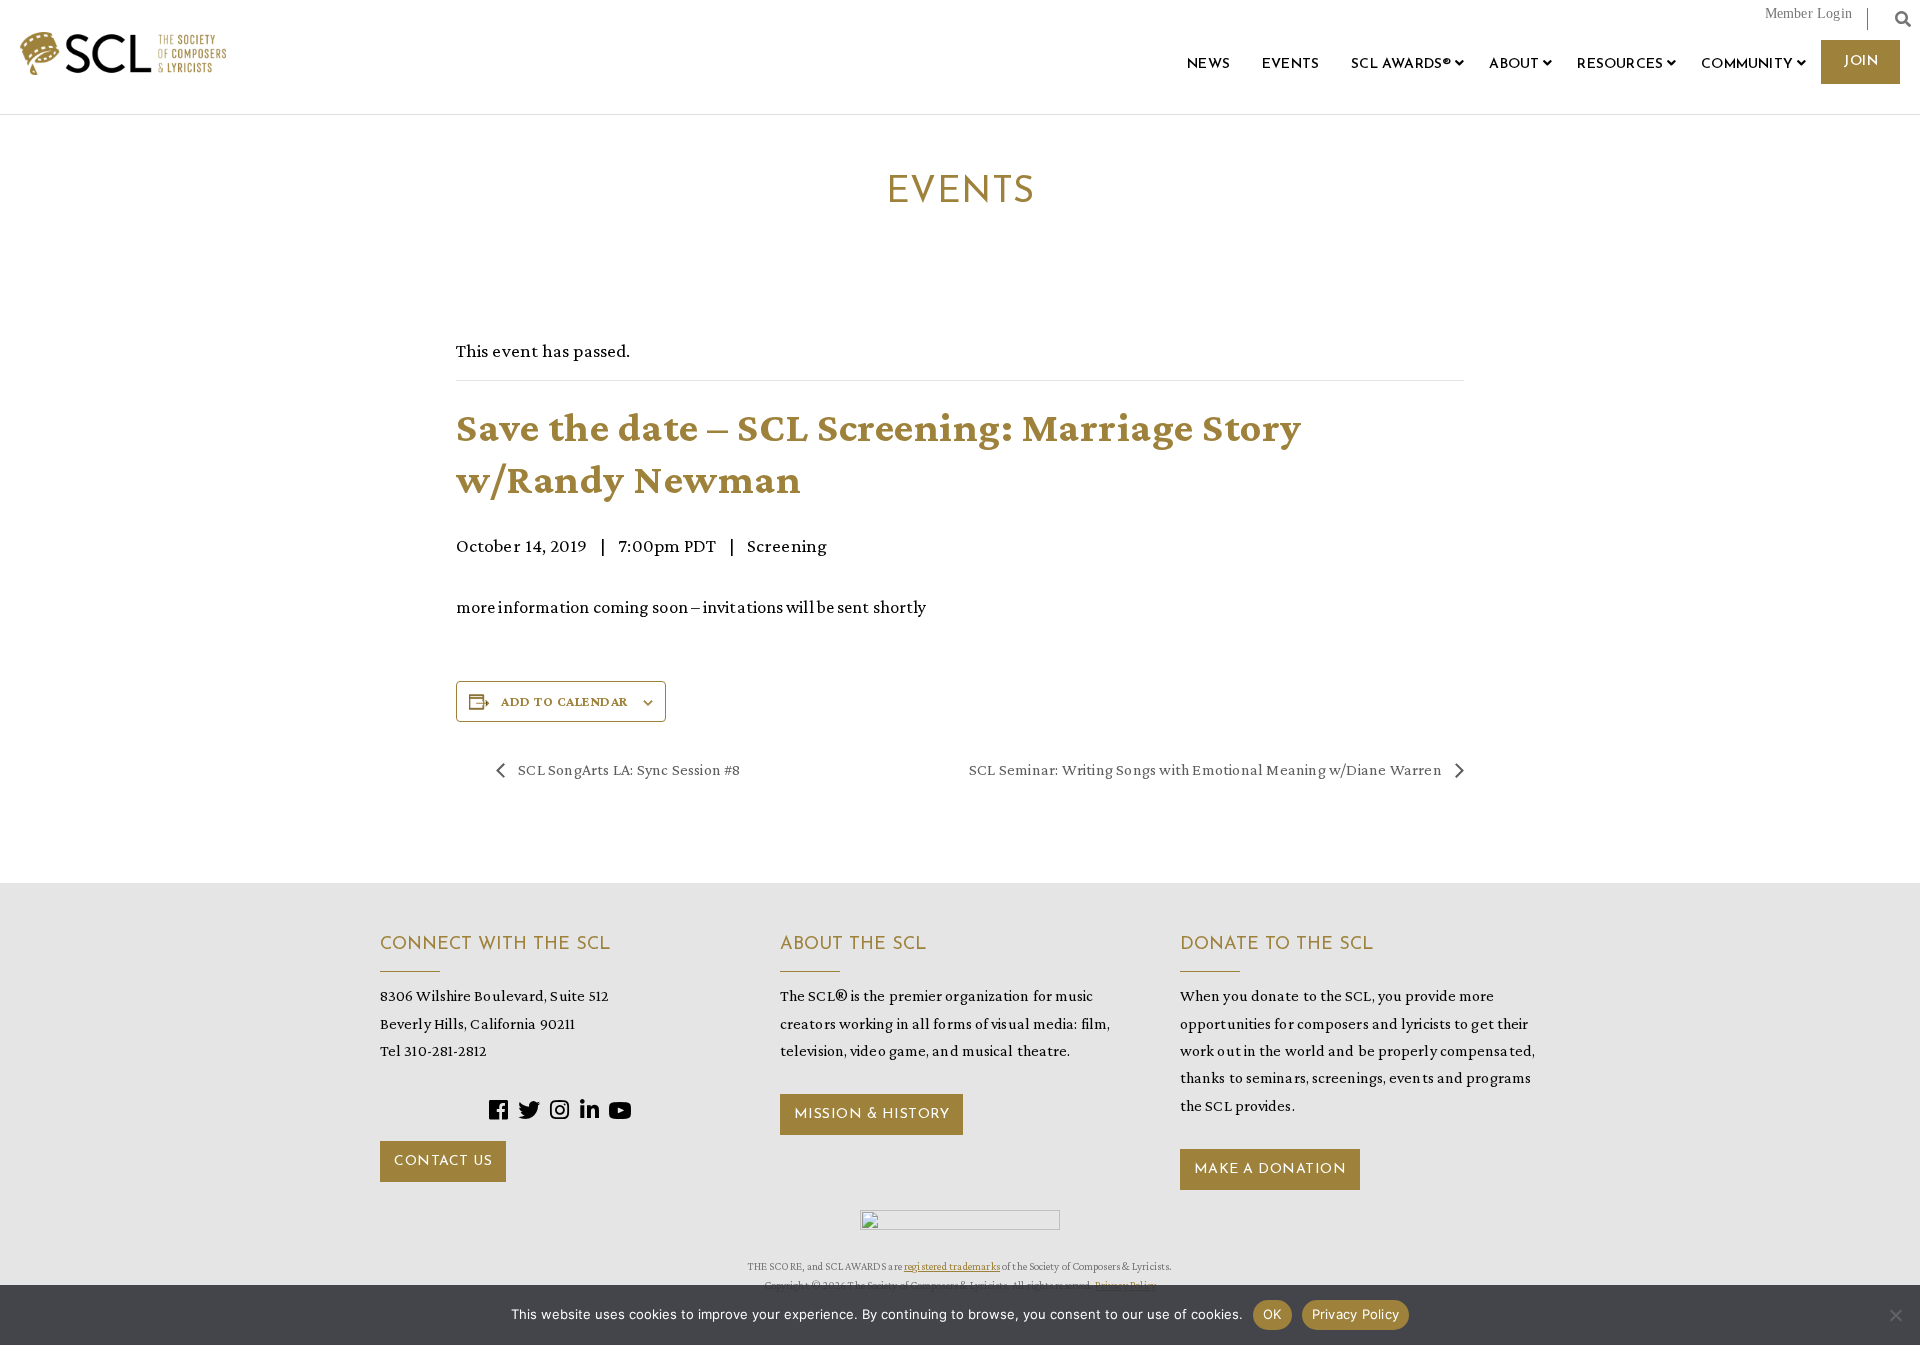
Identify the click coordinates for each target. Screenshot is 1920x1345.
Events (1290, 64)
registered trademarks (952, 1266)
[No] (1895, 1315)
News (1208, 64)
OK (1272, 1314)
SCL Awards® (1401, 64)
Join (1860, 61)
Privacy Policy (1356, 1314)
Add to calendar (564, 701)
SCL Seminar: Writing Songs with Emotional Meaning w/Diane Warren (1207, 769)
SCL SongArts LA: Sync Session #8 (628, 769)
